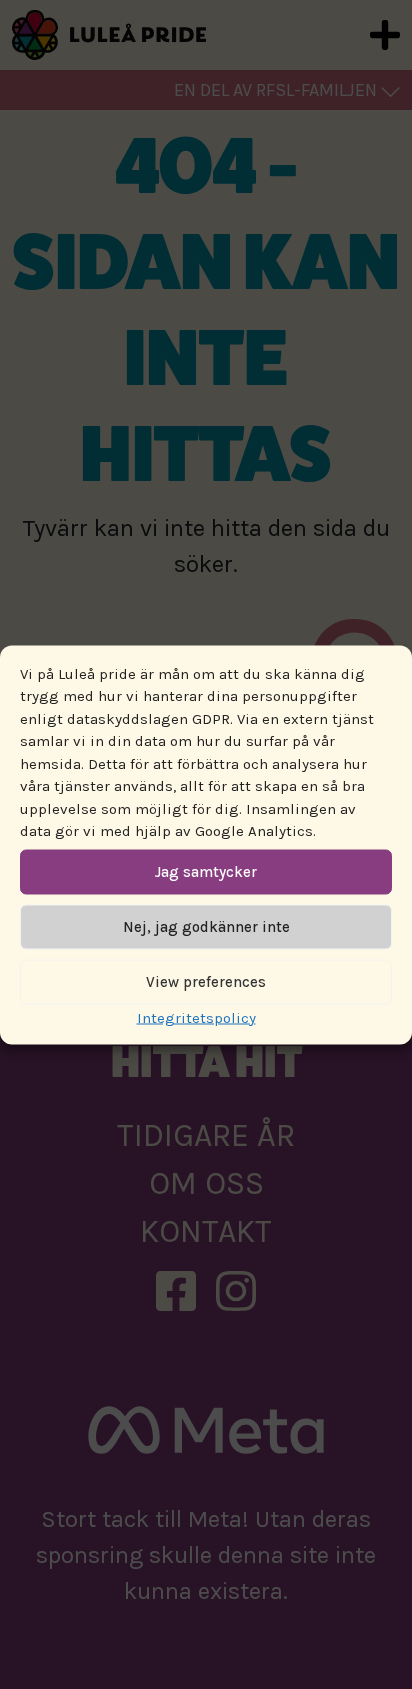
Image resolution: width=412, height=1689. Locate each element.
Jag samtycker (206, 872)
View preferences (206, 982)
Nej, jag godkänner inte (206, 927)
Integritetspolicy (196, 1017)
